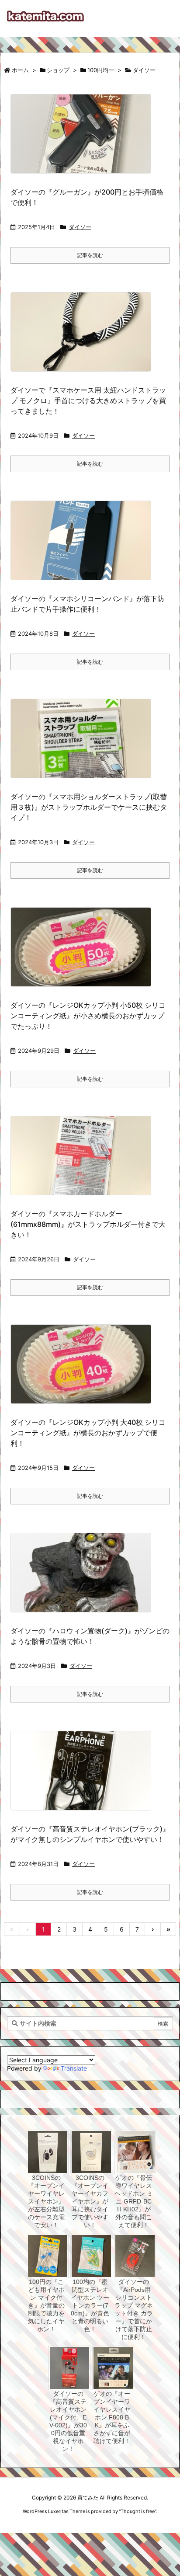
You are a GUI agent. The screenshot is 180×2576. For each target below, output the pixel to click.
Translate (74, 2068)
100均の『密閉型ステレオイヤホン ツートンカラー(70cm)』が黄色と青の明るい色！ (90, 2305)
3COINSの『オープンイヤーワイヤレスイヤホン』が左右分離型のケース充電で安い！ (46, 2201)
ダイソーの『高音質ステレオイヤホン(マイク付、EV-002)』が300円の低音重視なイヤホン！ (68, 2421)
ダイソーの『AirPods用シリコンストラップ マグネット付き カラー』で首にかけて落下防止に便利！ (134, 2309)
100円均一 (101, 70)
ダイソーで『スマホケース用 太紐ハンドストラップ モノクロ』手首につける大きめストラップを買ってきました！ (88, 400)
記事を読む (90, 255)
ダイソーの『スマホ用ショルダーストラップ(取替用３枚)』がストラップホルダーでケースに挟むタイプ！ (89, 807)
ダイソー (80, 227)
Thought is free (138, 2511)
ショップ (58, 70)
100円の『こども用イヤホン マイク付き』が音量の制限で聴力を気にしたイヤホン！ (46, 2305)
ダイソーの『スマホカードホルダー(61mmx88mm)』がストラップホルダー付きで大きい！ (88, 1224)
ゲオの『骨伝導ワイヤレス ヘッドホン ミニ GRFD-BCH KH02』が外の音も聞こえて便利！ (134, 2201)
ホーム (20, 70)
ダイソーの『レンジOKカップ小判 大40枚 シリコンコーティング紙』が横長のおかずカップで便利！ (88, 1433)
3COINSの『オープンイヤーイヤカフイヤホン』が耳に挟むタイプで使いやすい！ (90, 2201)
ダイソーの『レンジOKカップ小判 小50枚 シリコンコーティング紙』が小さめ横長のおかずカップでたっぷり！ (88, 1016)
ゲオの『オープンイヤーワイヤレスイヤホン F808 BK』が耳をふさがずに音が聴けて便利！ (112, 2417)
